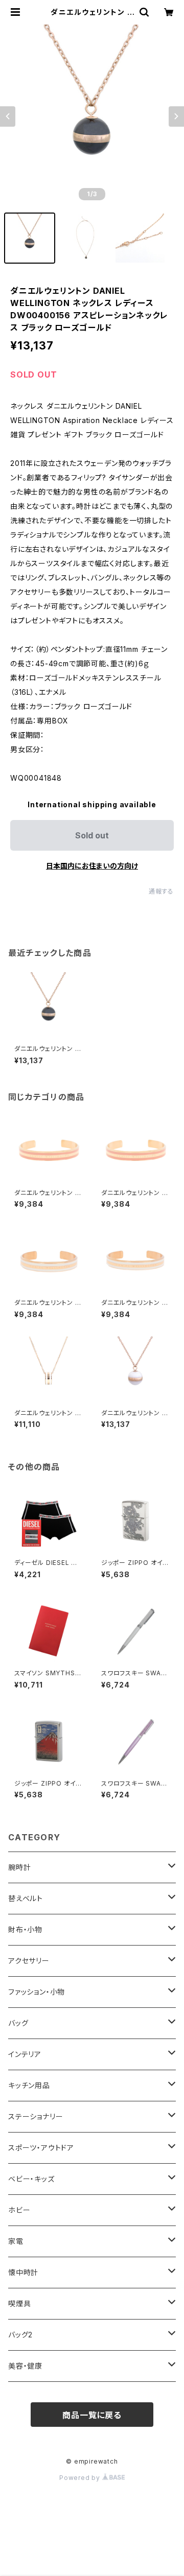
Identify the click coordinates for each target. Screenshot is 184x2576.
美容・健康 (25, 2366)
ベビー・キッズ (31, 2179)
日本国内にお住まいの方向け (92, 866)
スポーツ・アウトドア (41, 2148)
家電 (16, 2241)
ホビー (19, 2210)
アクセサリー (29, 1961)
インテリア (25, 2054)
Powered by (81, 2478)
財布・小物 (25, 1929)
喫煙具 (19, 2303)
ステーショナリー (36, 2116)
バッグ (18, 2023)
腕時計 (19, 1867)
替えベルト (26, 1898)
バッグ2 (20, 2335)
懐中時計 (23, 2272)
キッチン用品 (29, 2085)
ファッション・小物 (37, 1992)
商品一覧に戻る (92, 2415)
